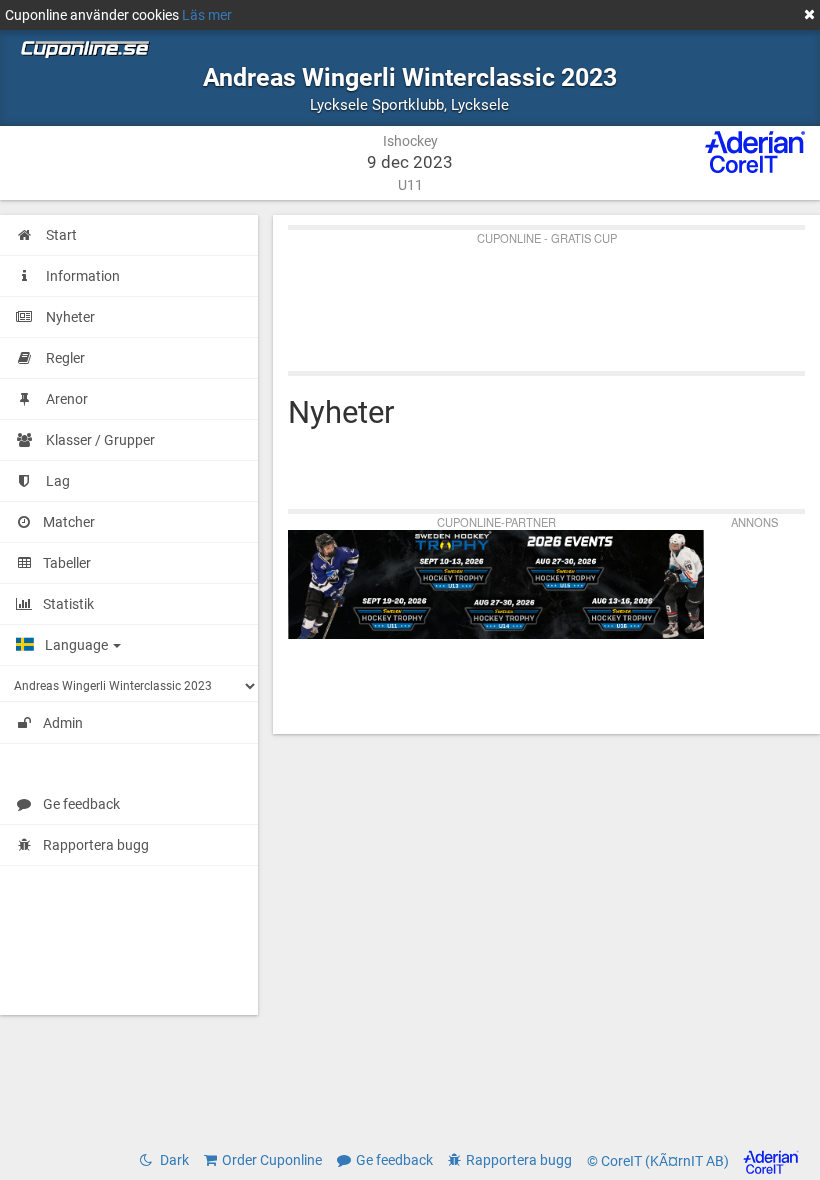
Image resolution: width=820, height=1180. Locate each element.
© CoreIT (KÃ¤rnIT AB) (659, 1161)
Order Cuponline (272, 1160)
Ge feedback (81, 804)
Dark (173, 1160)
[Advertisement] (546, 296)
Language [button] (78, 645)
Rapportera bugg (96, 845)
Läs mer (207, 15)
